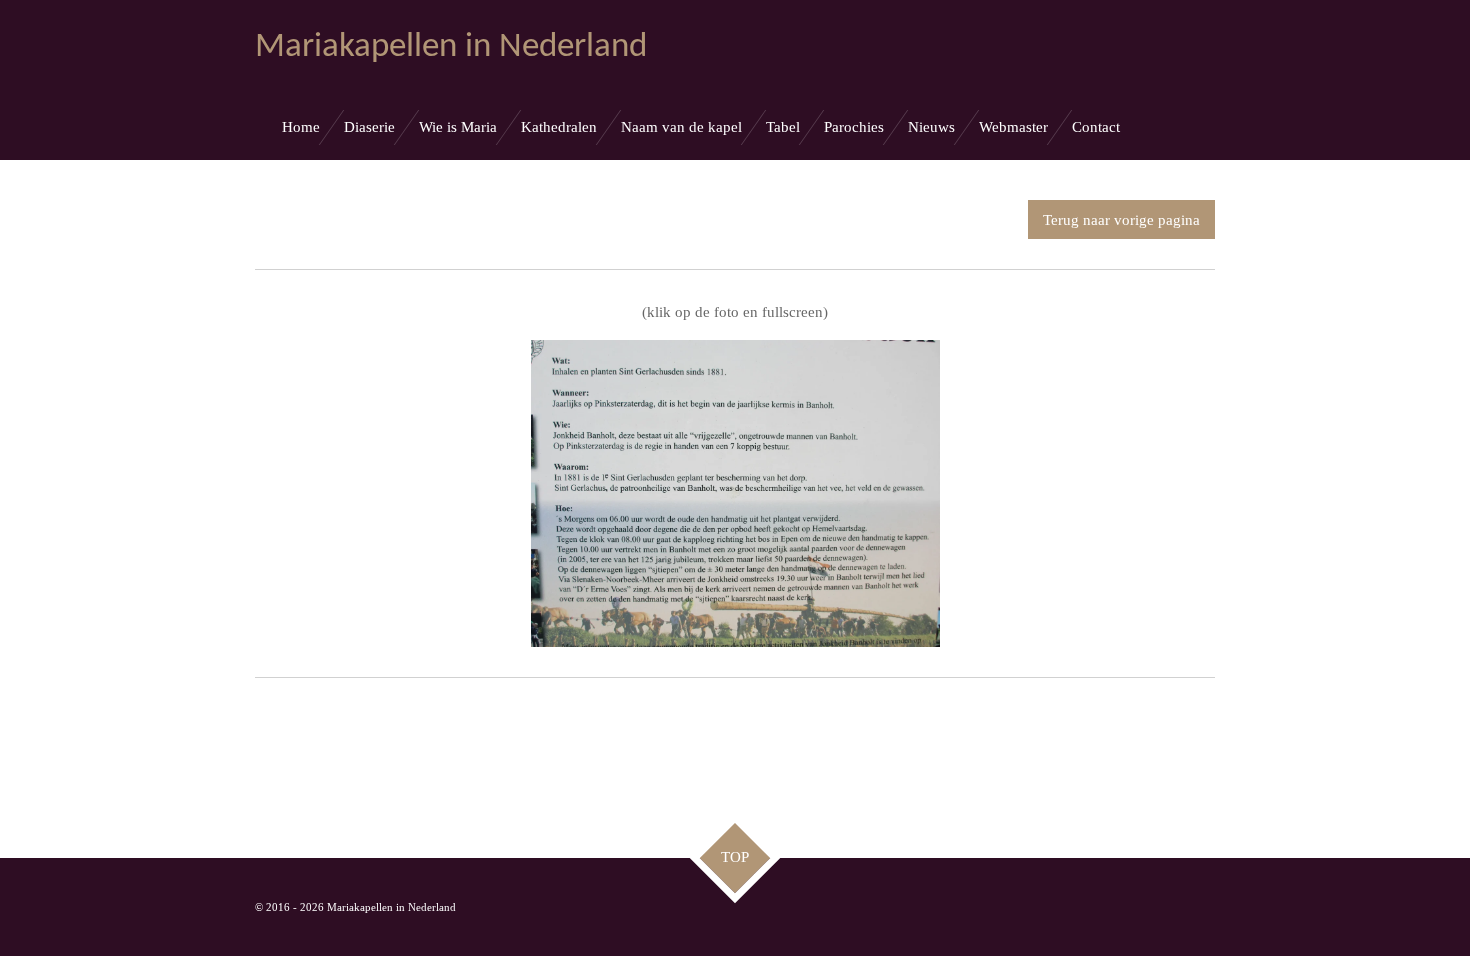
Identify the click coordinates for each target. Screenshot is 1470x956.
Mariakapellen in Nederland (451, 47)
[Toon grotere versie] (735, 493)
